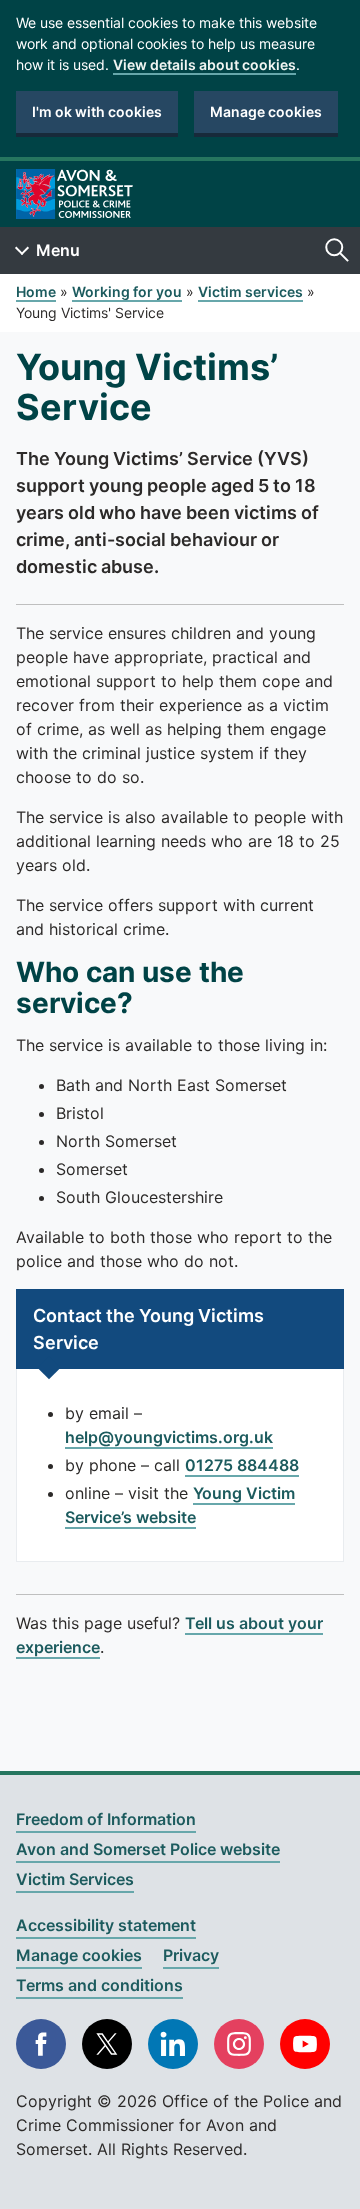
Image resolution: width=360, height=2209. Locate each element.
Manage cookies (266, 111)
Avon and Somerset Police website (148, 1849)
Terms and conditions (99, 1985)
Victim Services (75, 1879)
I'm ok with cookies (97, 111)
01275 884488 (242, 1465)
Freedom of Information (106, 1819)
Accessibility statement (106, 1925)
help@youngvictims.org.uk (169, 1437)
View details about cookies (204, 64)
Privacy (191, 1955)
